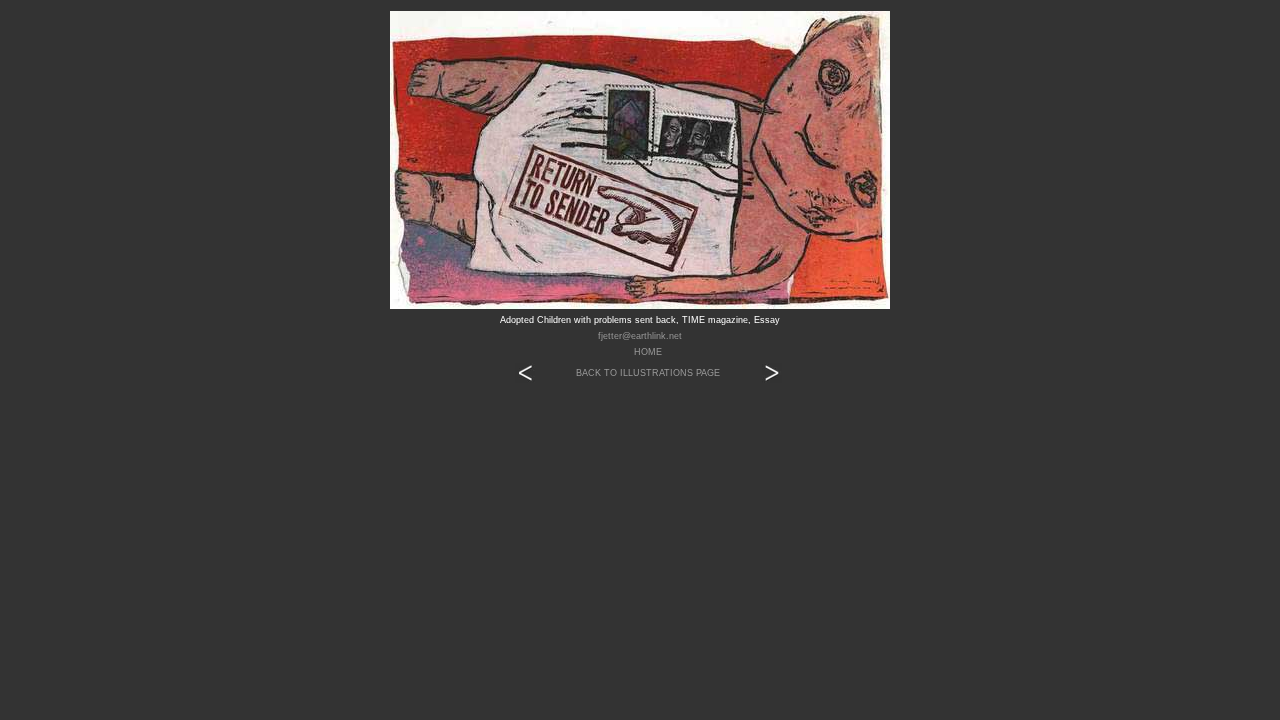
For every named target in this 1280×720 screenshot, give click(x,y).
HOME (648, 352)
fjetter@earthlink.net (640, 336)
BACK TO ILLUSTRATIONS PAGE (648, 373)
